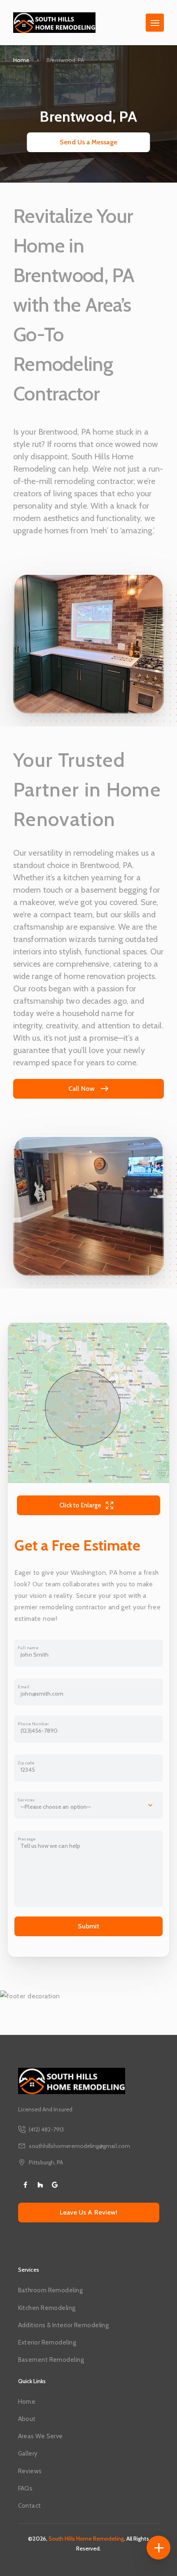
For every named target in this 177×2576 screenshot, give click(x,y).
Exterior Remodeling (47, 2342)
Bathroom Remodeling (50, 2290)
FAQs (26, 2488)
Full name (28, 1648)
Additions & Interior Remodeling (64, 2325)
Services (26, 1800)
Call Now (82, 1089)
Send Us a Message (88, 142)
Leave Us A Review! (88, 2212)
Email (23, 1687)
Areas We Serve (41, 2436)
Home (21, 60)
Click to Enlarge (80, 1505)
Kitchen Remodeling (47, 2308)
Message (27, 1839)
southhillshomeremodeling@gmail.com (79, 2146)
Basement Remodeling (51, 2360)
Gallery (28, 2453)
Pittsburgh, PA (46, 2162)
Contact (30, 2506)
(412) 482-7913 (47, 2129)
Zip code (26, 1763)
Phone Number (33, 1724)
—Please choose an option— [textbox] (56, 1807)
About (27, 2419)
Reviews (30, 2471)
